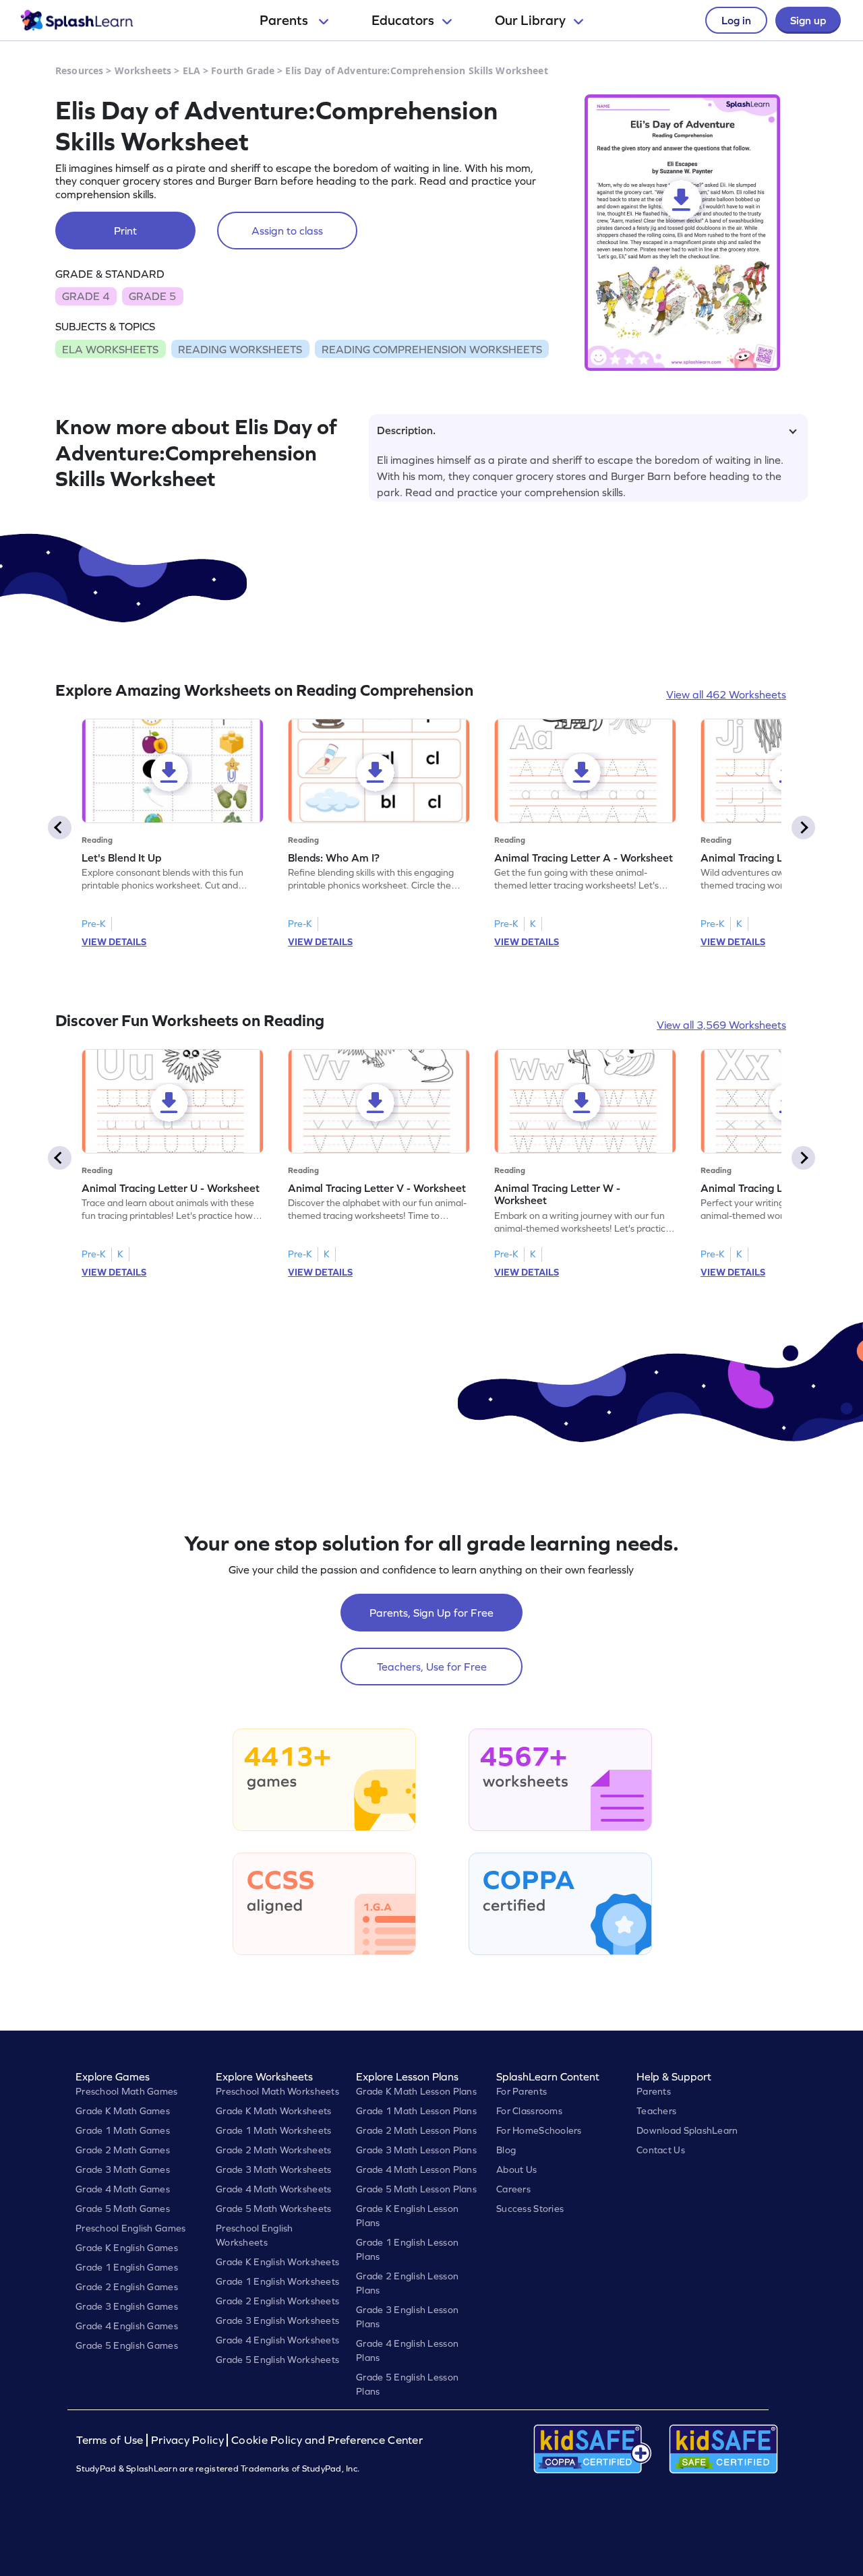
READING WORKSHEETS (240, 349)
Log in (736, 20)
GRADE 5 (152, 296)
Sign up (808, 20)
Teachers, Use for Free (432, 1667)
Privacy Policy (187, 2440)
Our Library (530, 20)
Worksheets (143, 70)
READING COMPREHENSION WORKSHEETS (432, 349)
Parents (285, 20)
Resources (79, 70)
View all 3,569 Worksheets (721, 1025)
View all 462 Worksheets (726, 694)
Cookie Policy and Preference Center (327, 2440)
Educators (403, 20)
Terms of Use (111, 2440)
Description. (406, 430)
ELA (191, 70)
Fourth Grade (243, 70)
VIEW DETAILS (114, 942)
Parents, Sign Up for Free (431, 1613)
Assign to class (287, 231)
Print (125, 231)
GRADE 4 (86, 296)
